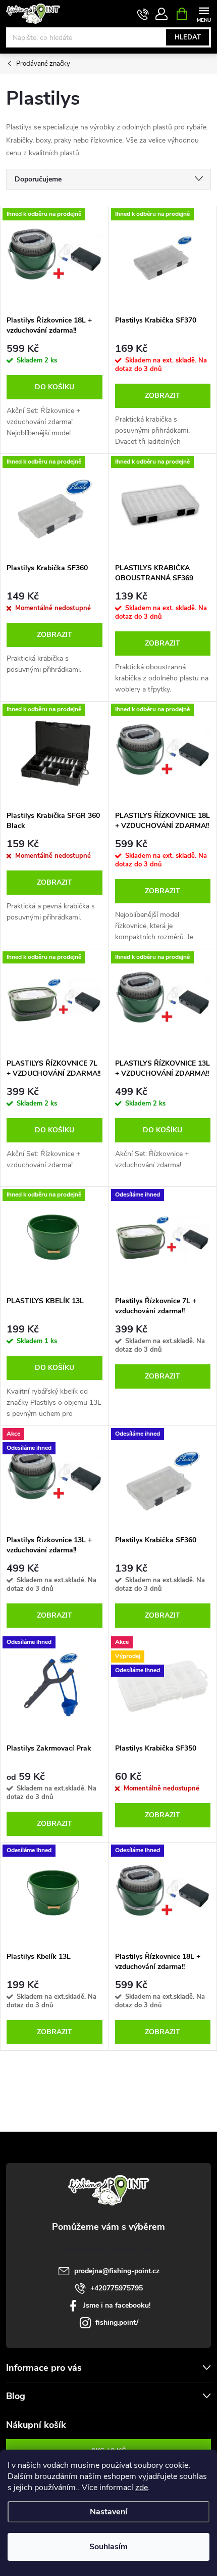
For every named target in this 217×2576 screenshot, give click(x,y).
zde (142, 2488)
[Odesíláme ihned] (163, 1239)
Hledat (188, 37)
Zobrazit (162, 396)
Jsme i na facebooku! (117, 2305)
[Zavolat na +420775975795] (143, 14)
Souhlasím (108, 2547)
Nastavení (108, 2512)
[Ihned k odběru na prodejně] (55, 258)
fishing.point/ (117, 2322)
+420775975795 (117, 2288)
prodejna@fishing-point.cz (117, 2271)
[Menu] (204, 13)
